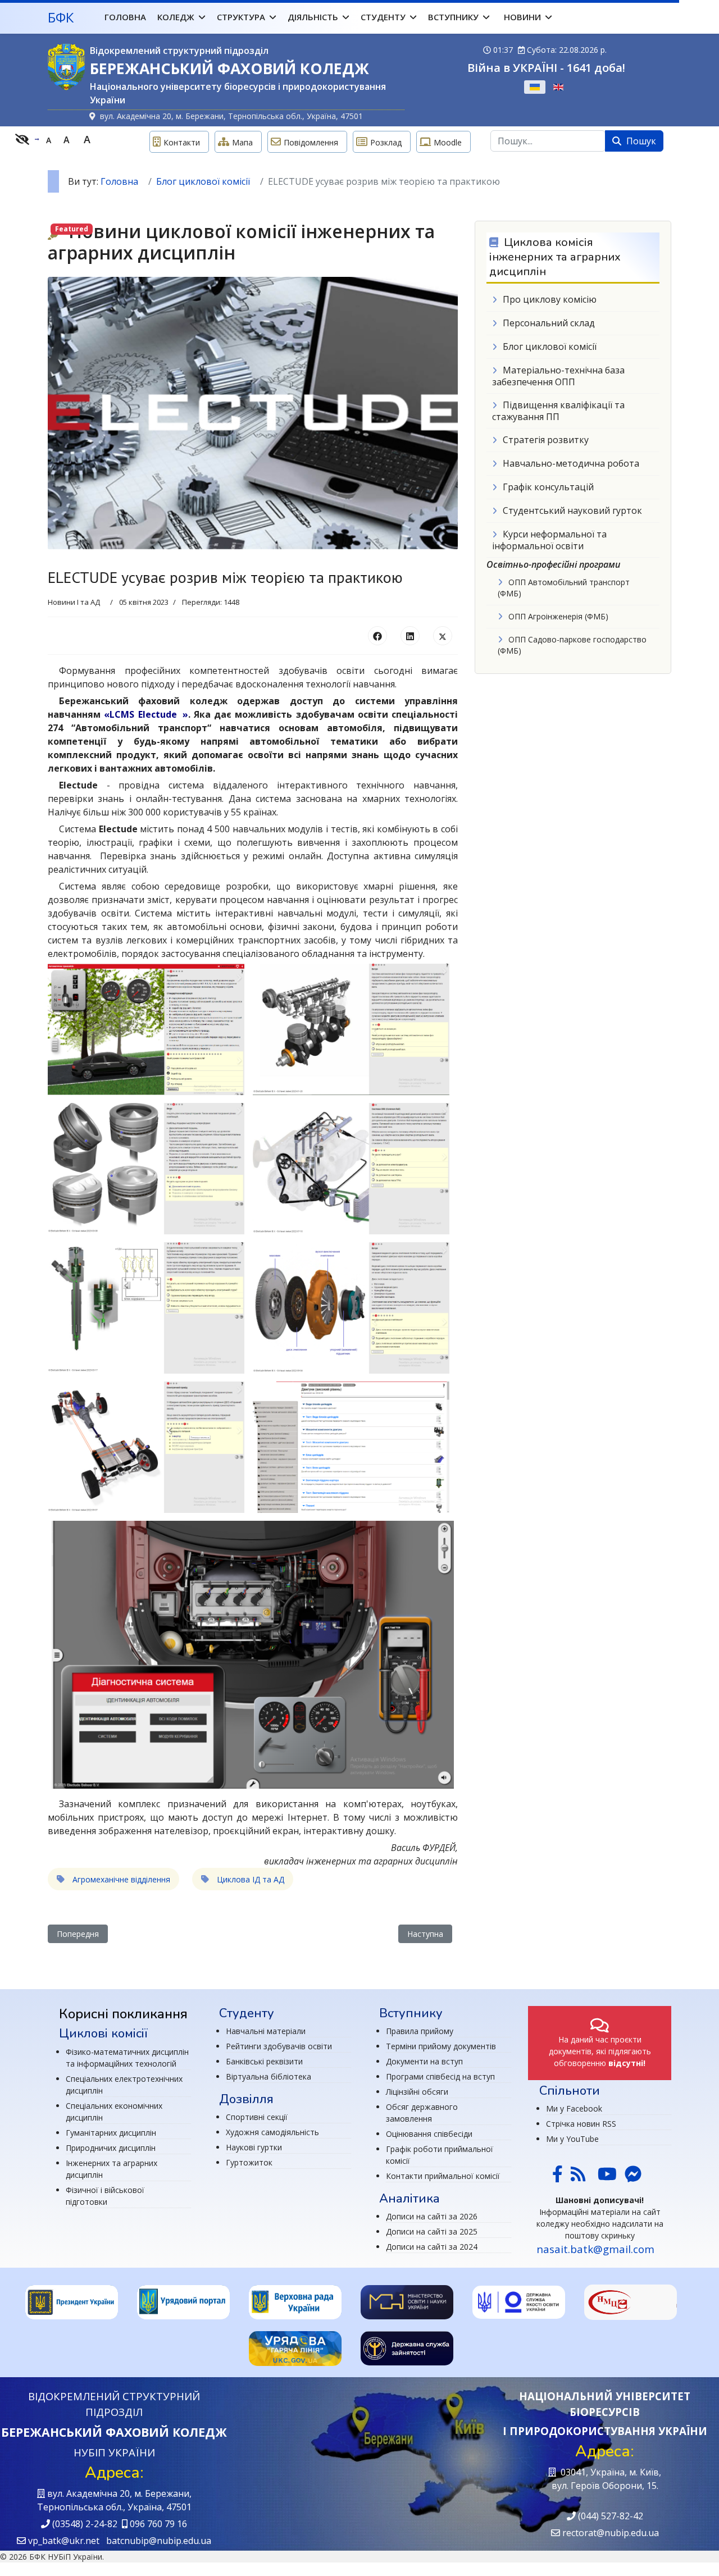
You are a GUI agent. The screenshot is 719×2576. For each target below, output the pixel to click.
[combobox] (548, 141)
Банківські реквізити (264, 2061)
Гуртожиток (249, 2162)
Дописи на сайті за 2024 (432, 2247)
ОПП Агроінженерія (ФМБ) (558, 616)
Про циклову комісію (550, 299)
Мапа (242, 142)
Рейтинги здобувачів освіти (279, 2046)
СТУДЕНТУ (383, 17)
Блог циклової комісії (550, 346)
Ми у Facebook (574, 2108)
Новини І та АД (74, 602)
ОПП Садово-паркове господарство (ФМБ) (572, 645)
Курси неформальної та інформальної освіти (549, 540)
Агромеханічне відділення (120, 1879)
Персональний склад (549, 323)
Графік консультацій (548, 487)
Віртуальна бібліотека (269, 2076)
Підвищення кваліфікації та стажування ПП (558, 411)
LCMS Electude (143, 714)
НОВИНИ (522, 17)
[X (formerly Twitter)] (443, 636)
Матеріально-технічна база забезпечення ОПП (558, 376)
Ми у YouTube (572, 2139)
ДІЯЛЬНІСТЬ (313, 17)
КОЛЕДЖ (176, 17)
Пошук (640, 141)
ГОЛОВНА (125, 17)
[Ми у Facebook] (558, 2177)
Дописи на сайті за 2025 (432, 2231)
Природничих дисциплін (111, 2148)
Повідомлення (311, 142)
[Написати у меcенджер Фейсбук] (632, 2177)
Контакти (182, 142)
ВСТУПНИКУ (453, 17)
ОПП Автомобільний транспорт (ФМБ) (564, 588)
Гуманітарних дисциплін (111, 2133)
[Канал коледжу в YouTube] (607, 2177)
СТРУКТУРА (241, 17)
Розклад (386, 142)
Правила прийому (420, 2031)
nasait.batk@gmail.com (595, 2249)
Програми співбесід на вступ (440, 2076)
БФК (61, 17)
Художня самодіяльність (272, 2132)
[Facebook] (377, 636)
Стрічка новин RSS (581, 2124)
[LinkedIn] (410, 636)
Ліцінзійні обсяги (417, 2092)
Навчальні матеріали (266, 2031)
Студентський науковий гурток (572, 510)
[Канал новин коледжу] (578, 2177)
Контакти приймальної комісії (443, 2176)
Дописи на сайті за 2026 (432, 2216)
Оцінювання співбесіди (429, 2134)
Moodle (448, 142)
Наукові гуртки (254, 2147)
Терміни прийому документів (441, 2046)
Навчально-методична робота (571, 463)
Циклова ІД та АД (249, 1879)
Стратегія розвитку (546, 440)
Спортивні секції (257, 2117)
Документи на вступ (424, 2061)
